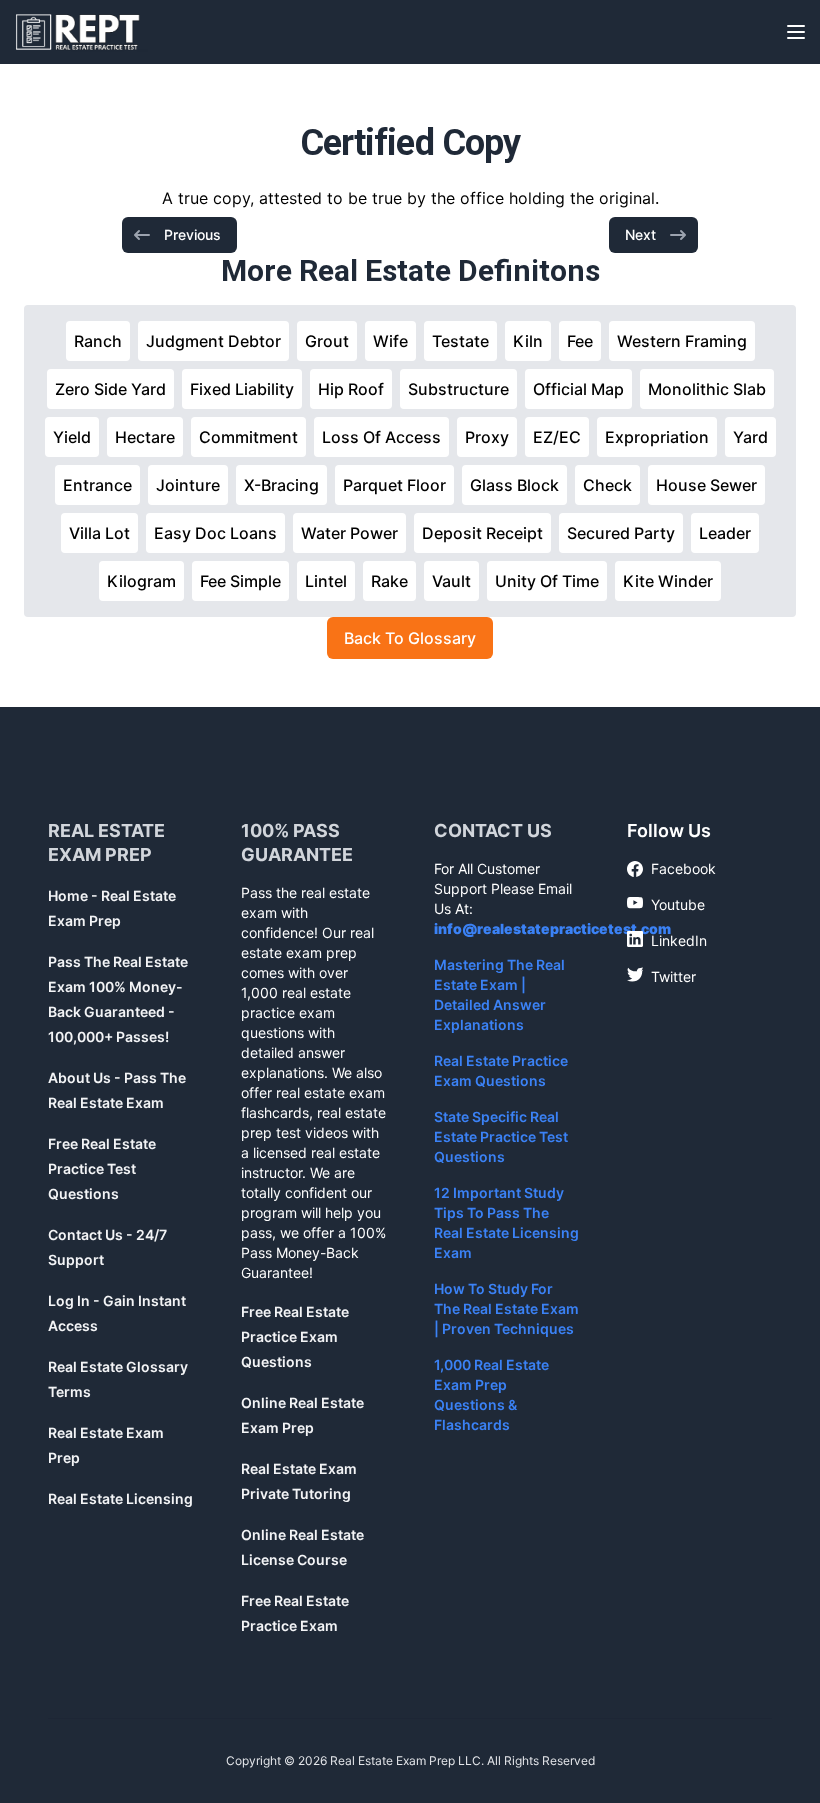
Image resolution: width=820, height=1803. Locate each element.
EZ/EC (557, 437)
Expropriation (657, 437)
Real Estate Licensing (120, 1498)
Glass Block (514, 485)
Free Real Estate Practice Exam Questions (295, 1336)
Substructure (458, 389)
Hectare (145, 437)
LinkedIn (667, 940)
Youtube (666, 904)
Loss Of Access (381, 437)
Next (640, 234)
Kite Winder (668, 581)
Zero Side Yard (110, 389)
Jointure (188, 485)
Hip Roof (351, 389)
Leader (725, 533)
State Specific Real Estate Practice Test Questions (501, 1136)
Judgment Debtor (213, 341)
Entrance (97, 485)
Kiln (528, 341)
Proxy (487, 437)
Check (607, 485)
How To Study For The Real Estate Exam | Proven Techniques (506, 1308)
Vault (451, 581)
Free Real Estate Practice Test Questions (102, 1168)
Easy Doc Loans (215, 533)
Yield (72, 437)
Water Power (349, 533)
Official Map (578, 389)
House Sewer (706, 485)
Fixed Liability (242, 389)
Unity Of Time (547, 581)
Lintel (326, 581)
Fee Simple (240, 581)
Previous (192, 234)
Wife (390, 341)
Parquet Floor (394, 485)
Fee (580, 341)
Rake (389, 581)
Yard (750, 437)
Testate (460, 341)
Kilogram (141, 581)
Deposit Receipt (482, 533)
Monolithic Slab (707, 389)
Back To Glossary (410, 638)
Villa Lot (99, 533)
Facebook (671, 869)
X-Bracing (281, 485)
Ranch (98, 341)
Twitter (661, 976)
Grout (327, 341)
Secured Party (621, 533)
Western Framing (682, 341)
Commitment (248, 437)
